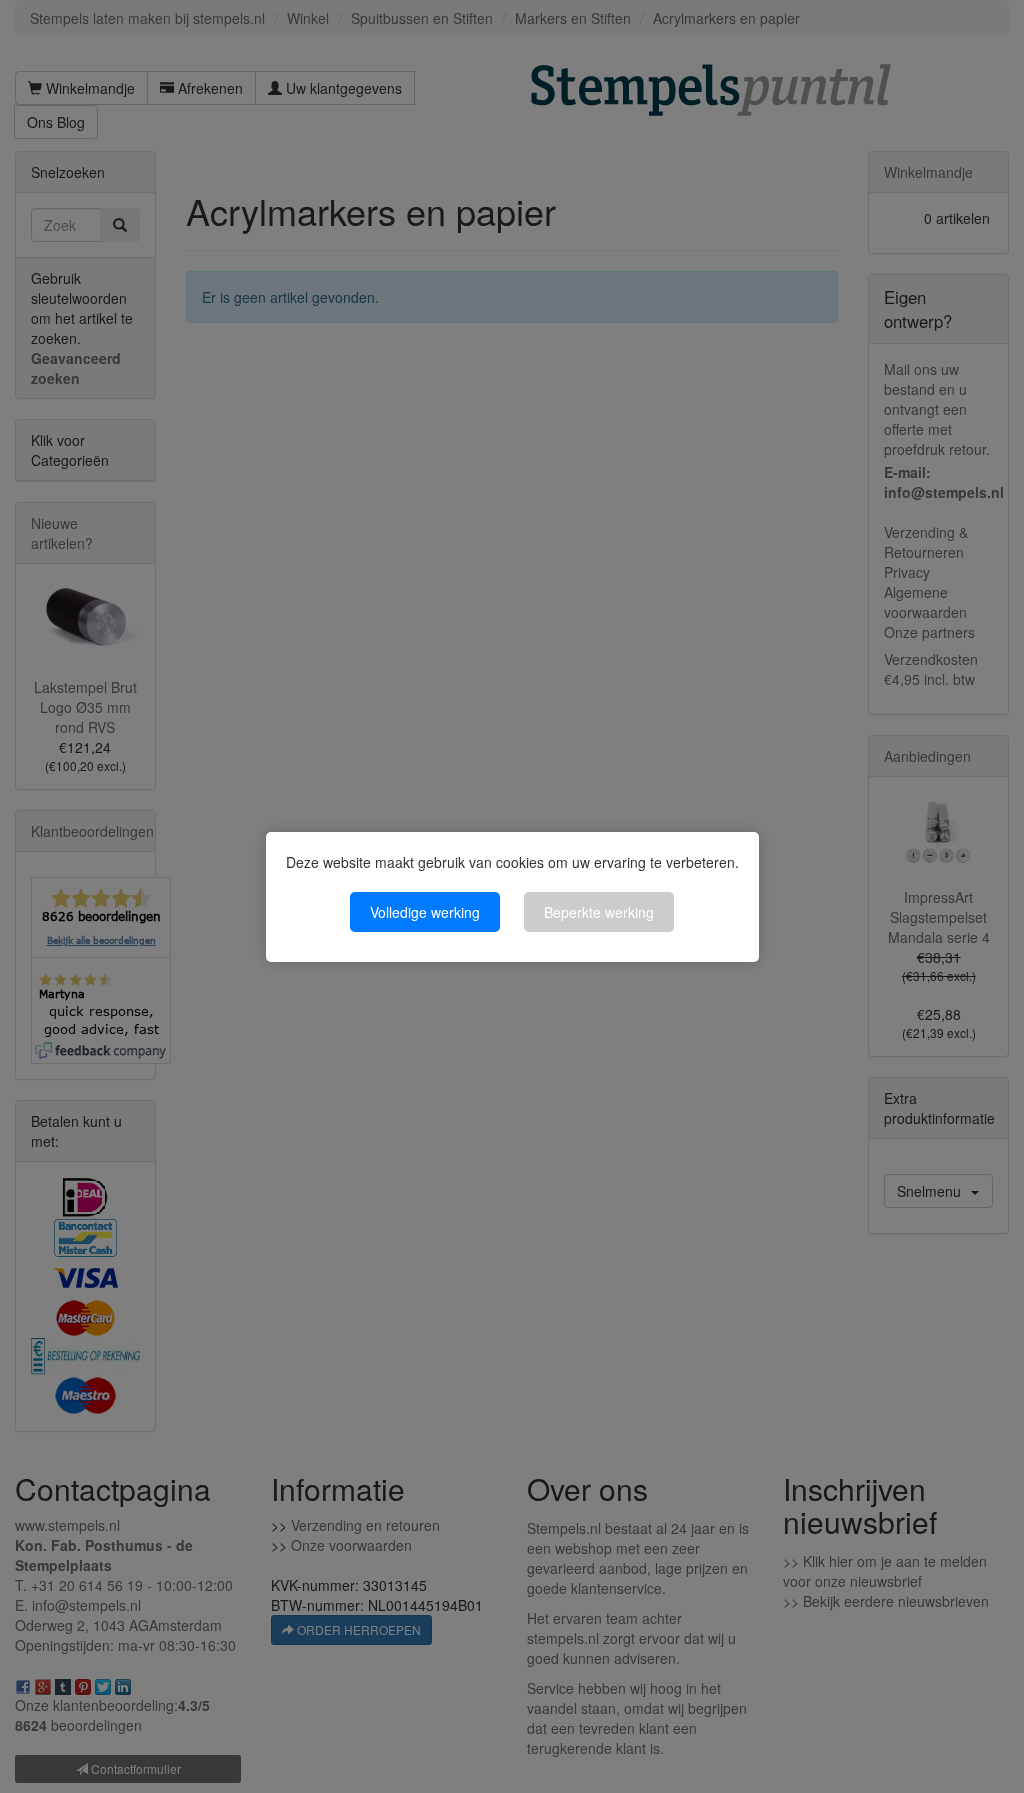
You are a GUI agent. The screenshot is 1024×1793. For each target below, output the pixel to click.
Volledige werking (425, 912)
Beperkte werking (599, 912)
